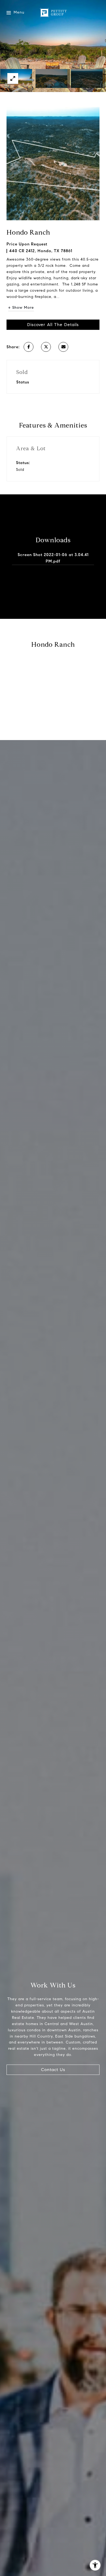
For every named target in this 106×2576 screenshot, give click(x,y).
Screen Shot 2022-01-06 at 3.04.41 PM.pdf (53, 558)
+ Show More (21, 308)
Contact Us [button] (53, 2070)
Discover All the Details (53, 325)
